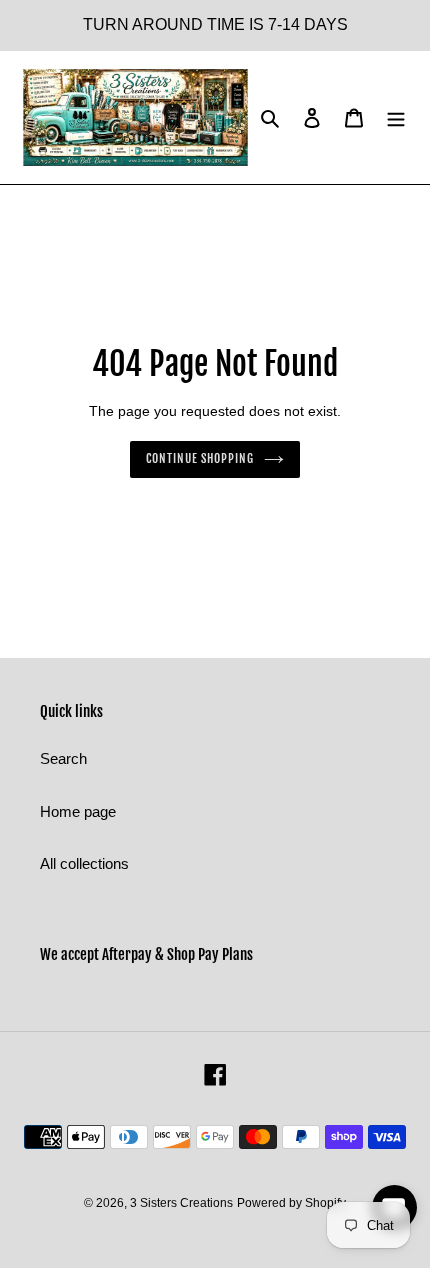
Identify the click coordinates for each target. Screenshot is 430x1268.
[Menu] (396, 117)
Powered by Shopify (291, 1203)
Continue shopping (200, 458)
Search (63, 758)
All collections (84, 863)
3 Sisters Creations (181, 1203)
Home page (78, 811)
